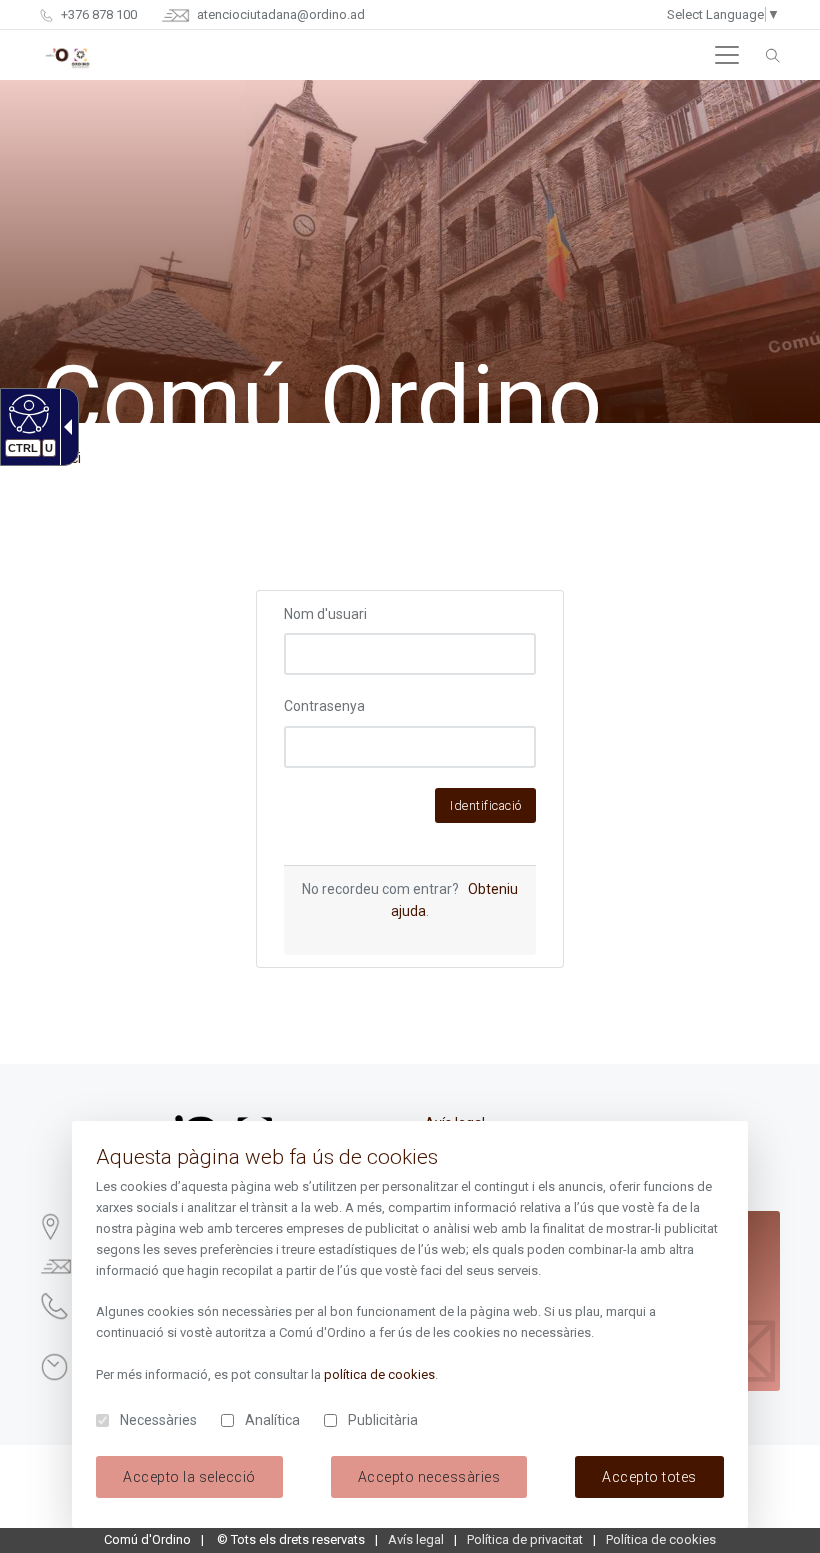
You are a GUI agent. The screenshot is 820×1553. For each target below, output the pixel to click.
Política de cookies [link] (661, 1539)
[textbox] (410, 654)
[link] (773, 55)
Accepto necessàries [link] (429, 1477)
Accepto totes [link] (649, 1477)
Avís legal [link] (416, 1539)
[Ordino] (67, 55)
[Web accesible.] (26, 413)
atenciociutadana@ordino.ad (279, 14)
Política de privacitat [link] (525, 1539)
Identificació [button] (486, 805)
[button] (727, 55)
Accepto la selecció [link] (189, 1477)
